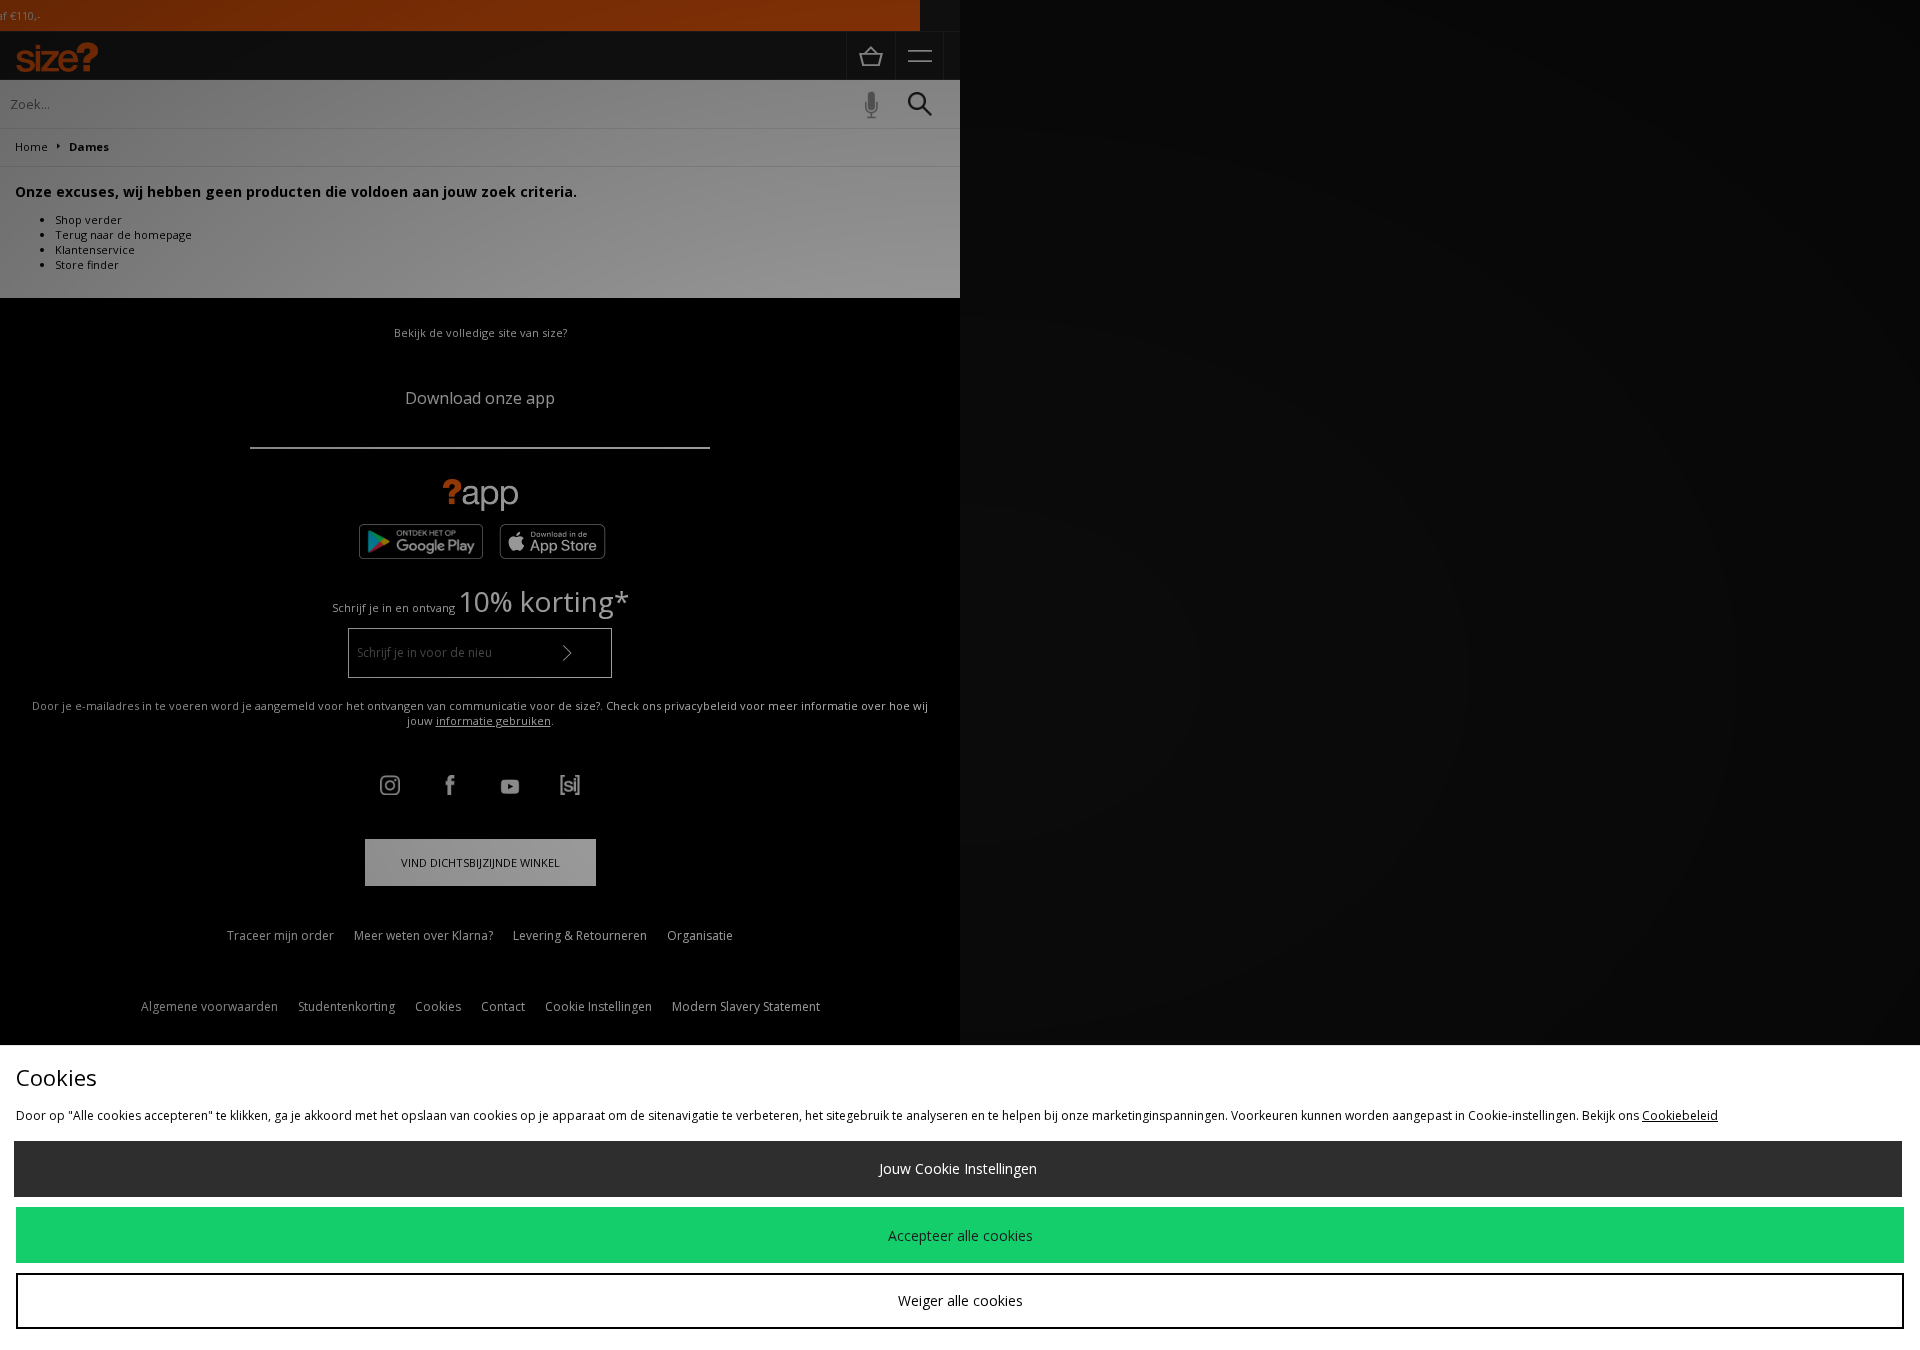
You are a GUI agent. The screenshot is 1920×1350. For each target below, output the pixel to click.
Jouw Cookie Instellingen (958, 1168)
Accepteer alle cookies (960, 1235)
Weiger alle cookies (960, 1300)
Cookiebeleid (1680, 1115)
